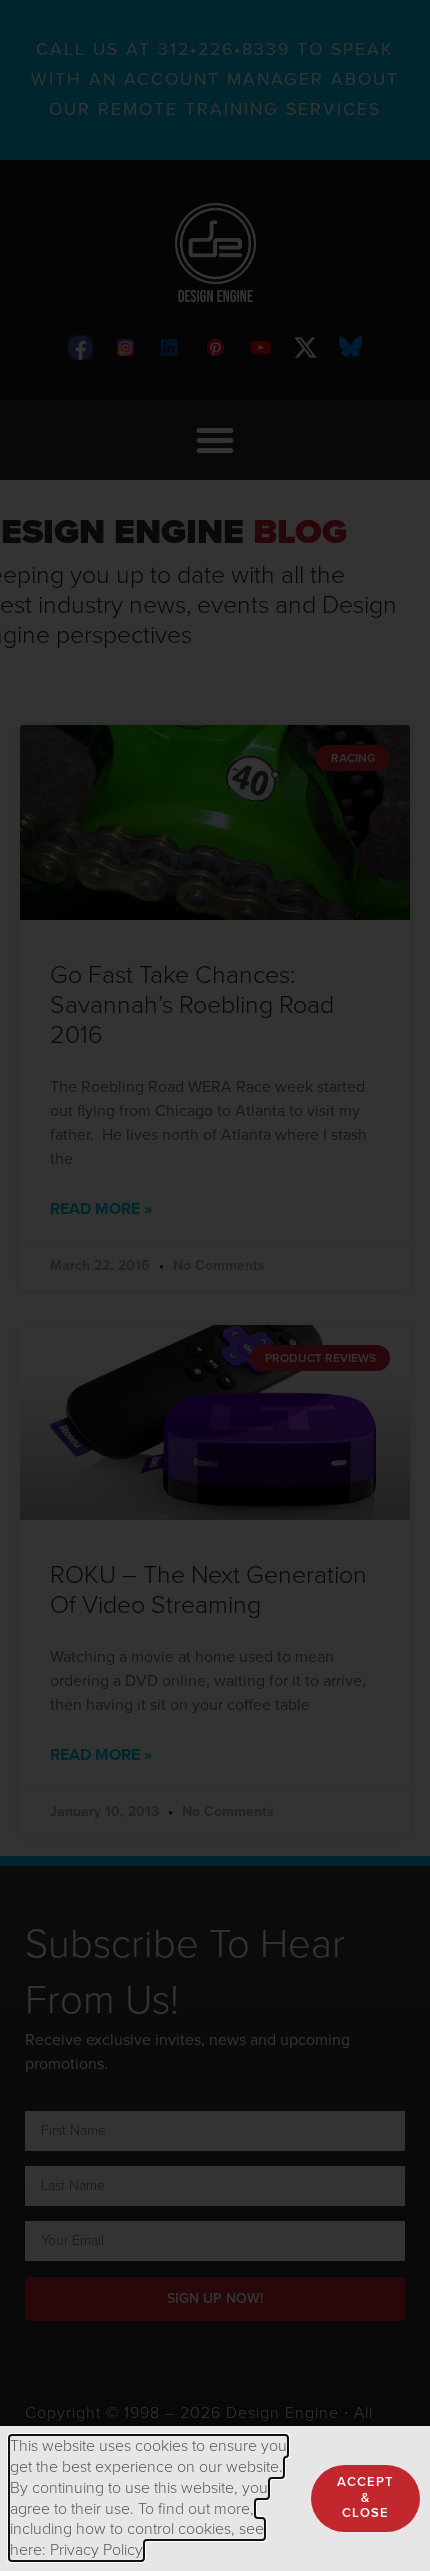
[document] (215, 1285)
